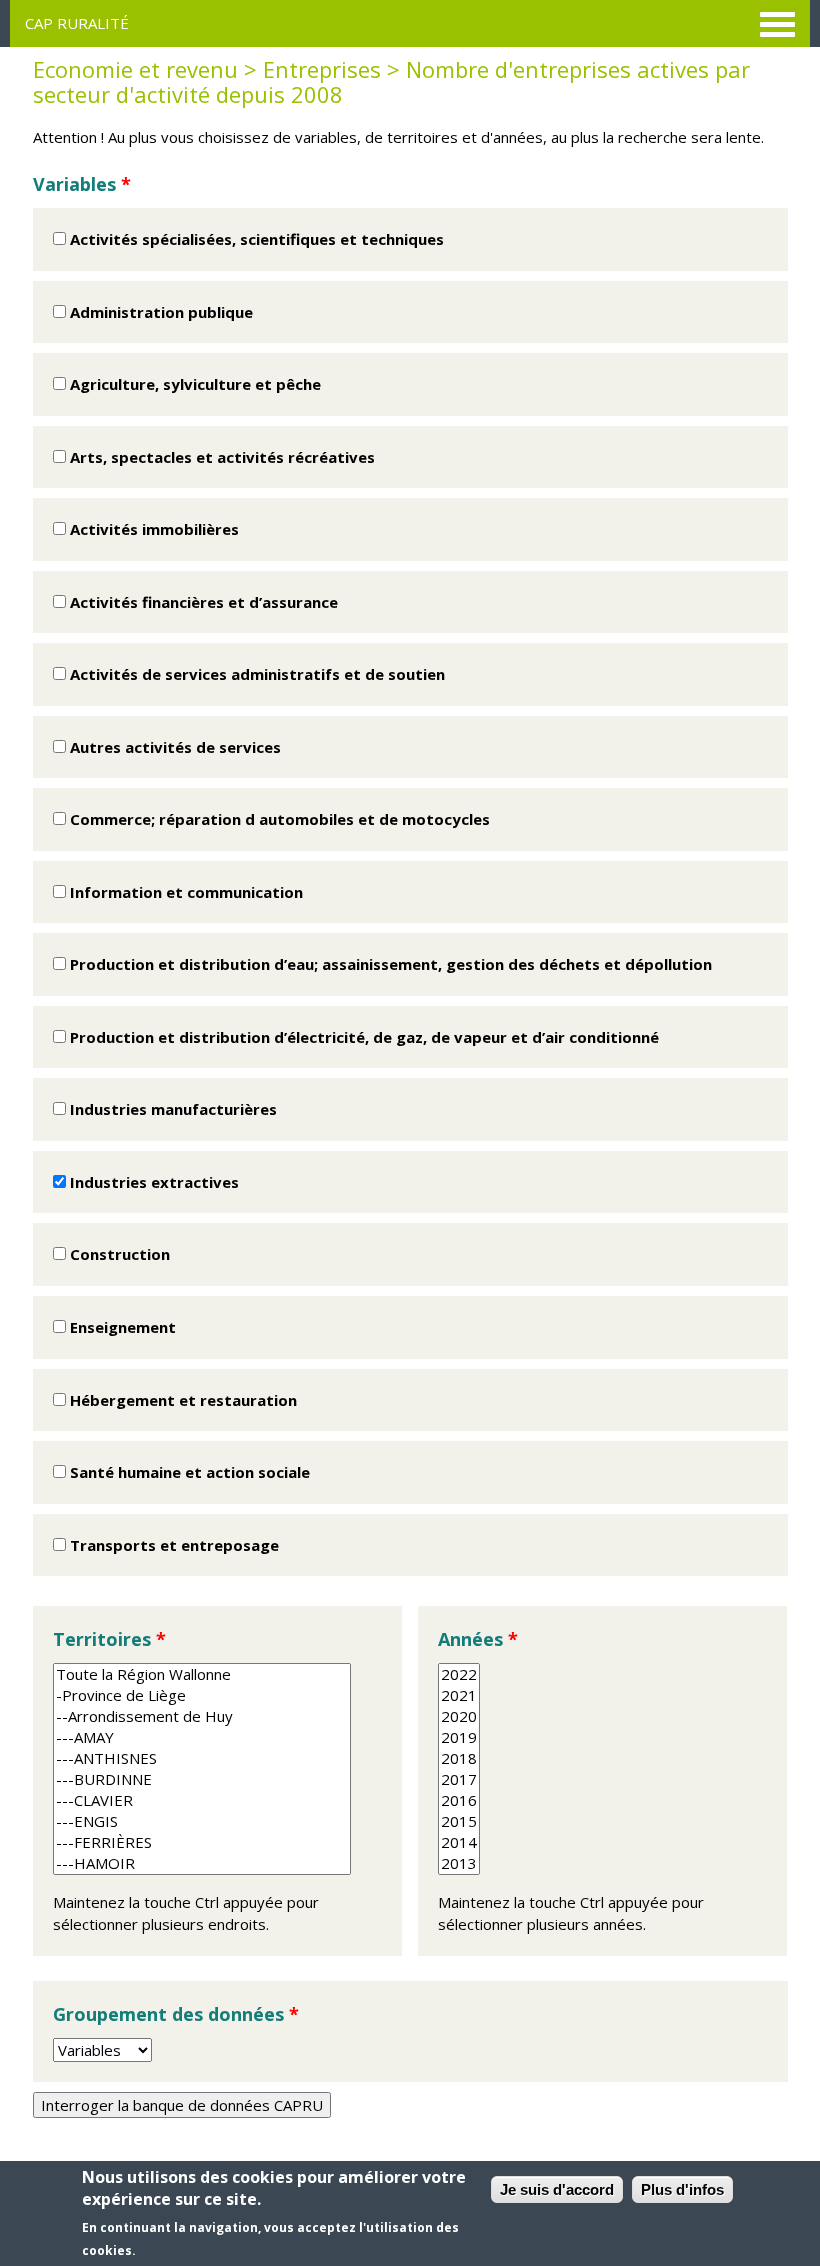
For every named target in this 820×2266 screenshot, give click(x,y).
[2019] (459, 1737)
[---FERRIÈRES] (202, 1842)
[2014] (459, 1842)
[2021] (459, 1695)
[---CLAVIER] (202, 1800)
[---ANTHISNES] (202, 1758)
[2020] (459, 1716)
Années (478, 1639)
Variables (82, 184)
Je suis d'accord (557, 2189)
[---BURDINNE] (202, 1779)
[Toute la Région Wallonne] (202, 1674)
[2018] (459, 1758)
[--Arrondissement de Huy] (202, 1716)
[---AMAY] (202, 1737)
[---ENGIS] (202, 1821)
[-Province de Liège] (202, 1695)
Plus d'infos (682, 2189)
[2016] (459, 1800)
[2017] (459, 1779)
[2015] (459, 1821)
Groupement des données (176, 2014)
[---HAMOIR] (202, 1863)
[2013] (459, 1863)
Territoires (109, 1639)
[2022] (459, 1674)
